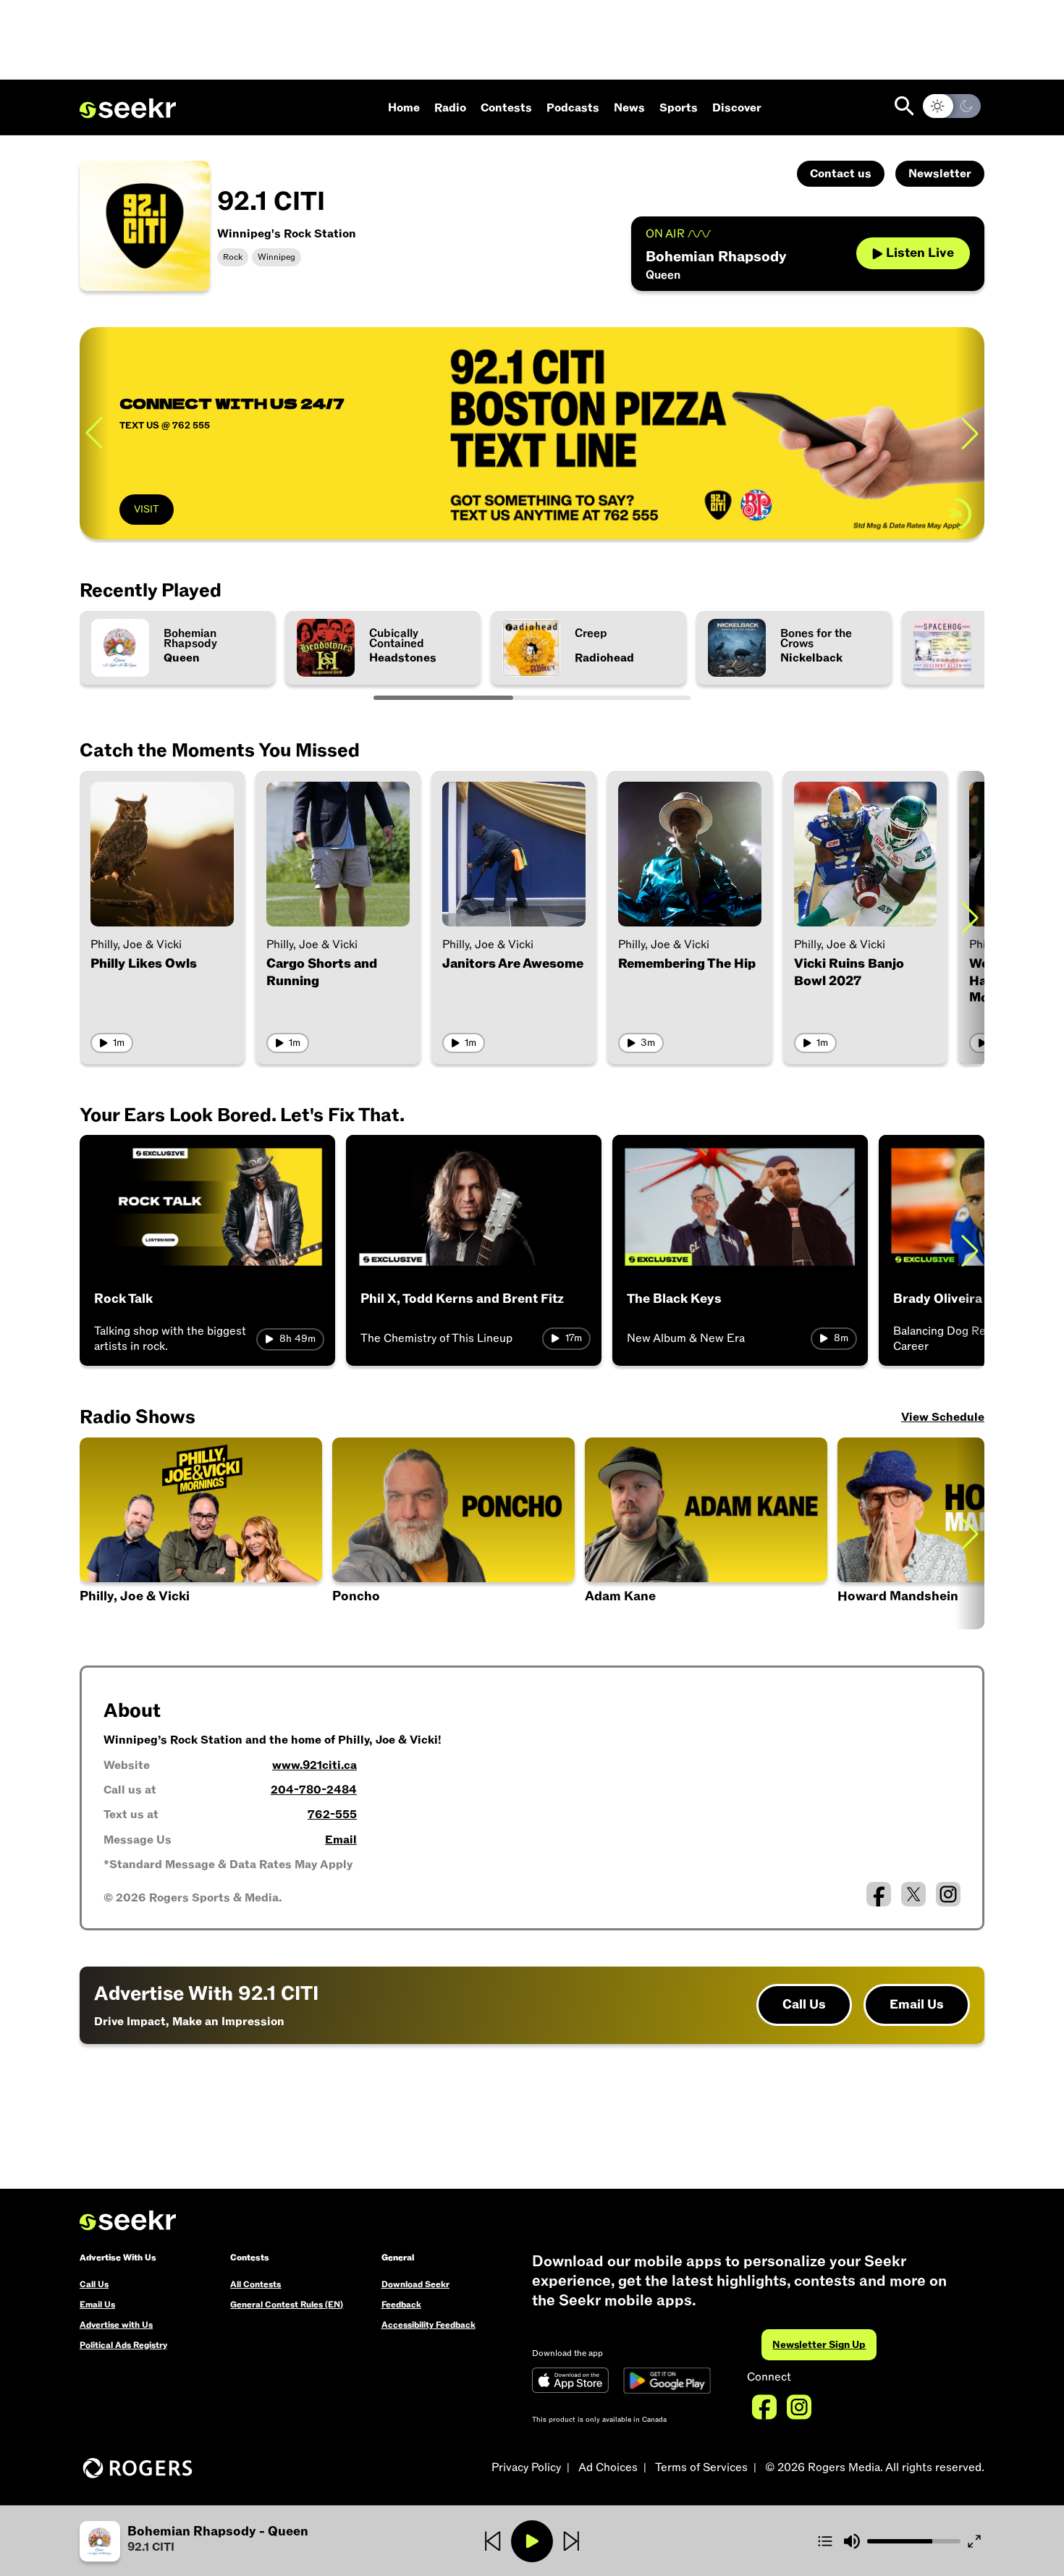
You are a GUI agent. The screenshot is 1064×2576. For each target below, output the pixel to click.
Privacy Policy (526, 2467)
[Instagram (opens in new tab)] (948, 1894)
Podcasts (573, 108)
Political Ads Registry (123, 2345)
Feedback (401, 2305)
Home (404, 108)
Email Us (917, 2005)
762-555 (332, 1815)
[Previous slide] (94, 433)
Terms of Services (701, 2467)
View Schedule (943, 1417)
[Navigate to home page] (128, 109)
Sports (679, 108)
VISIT (147, 509)
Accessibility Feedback (428, 2325)
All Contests (256, 2284)
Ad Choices (608, 2467)
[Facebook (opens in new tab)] (879, 1894)
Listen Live (920, 253)
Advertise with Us (116, 2325)
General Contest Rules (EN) (287, 2305)
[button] (453, 1533)
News (629, 108)
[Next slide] (970, 433)
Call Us (804, 2005)
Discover (737, 108)
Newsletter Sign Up (819, 2345)
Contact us (841, 174)
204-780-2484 (314, 1790)
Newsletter (940, 174)
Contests (506, 108)
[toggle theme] (952, 106)
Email (341, 1840)
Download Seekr (415, 2284)
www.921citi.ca (314, 1765)
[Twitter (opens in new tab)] (913, 1894)
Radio (450, 108)
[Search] (904, 106)
